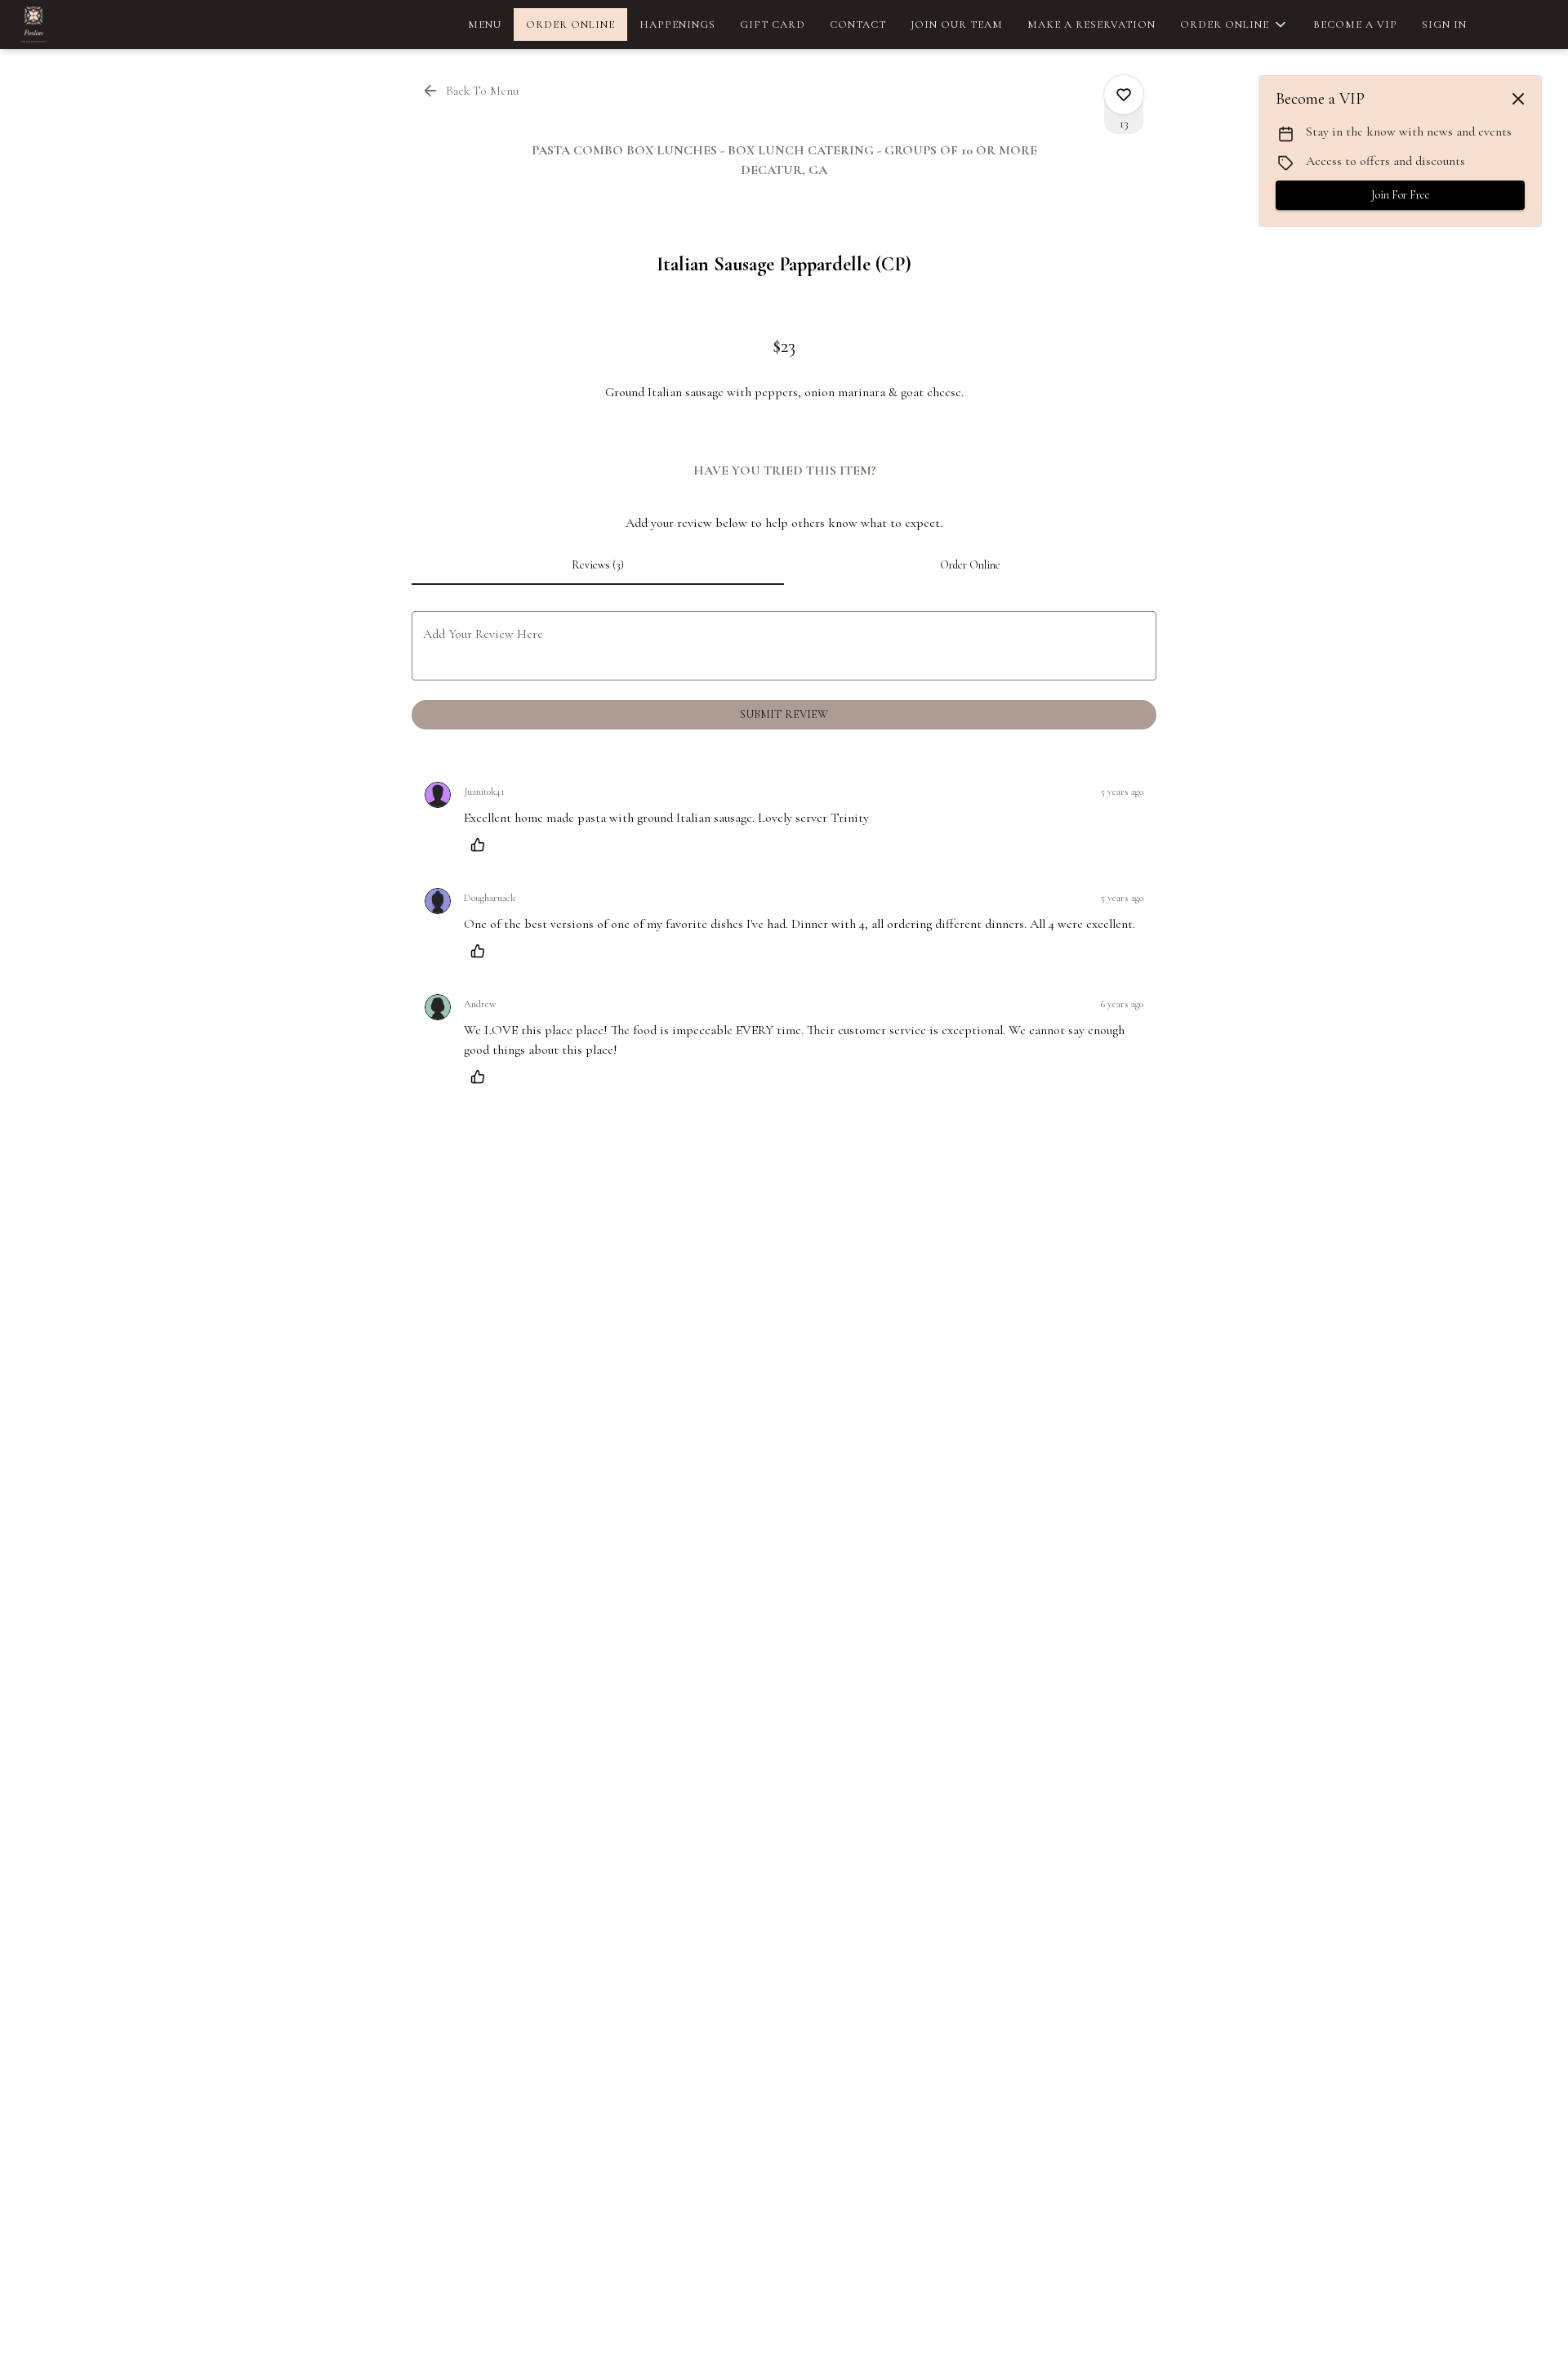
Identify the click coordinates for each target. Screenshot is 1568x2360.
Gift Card (773, 25)
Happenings (677, 25)
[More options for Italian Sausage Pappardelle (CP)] (1124, 95)
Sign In (1444, 25)
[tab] (598, 565)
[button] (1234, 25)
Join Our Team (957, 25)
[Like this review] (482, 845)
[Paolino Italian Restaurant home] (87, 25)
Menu (485, 25)
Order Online (570, 25)
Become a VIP (1355, 25)
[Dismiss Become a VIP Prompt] (1518, 99)
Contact (858, 25)
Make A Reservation (1091, 25)
